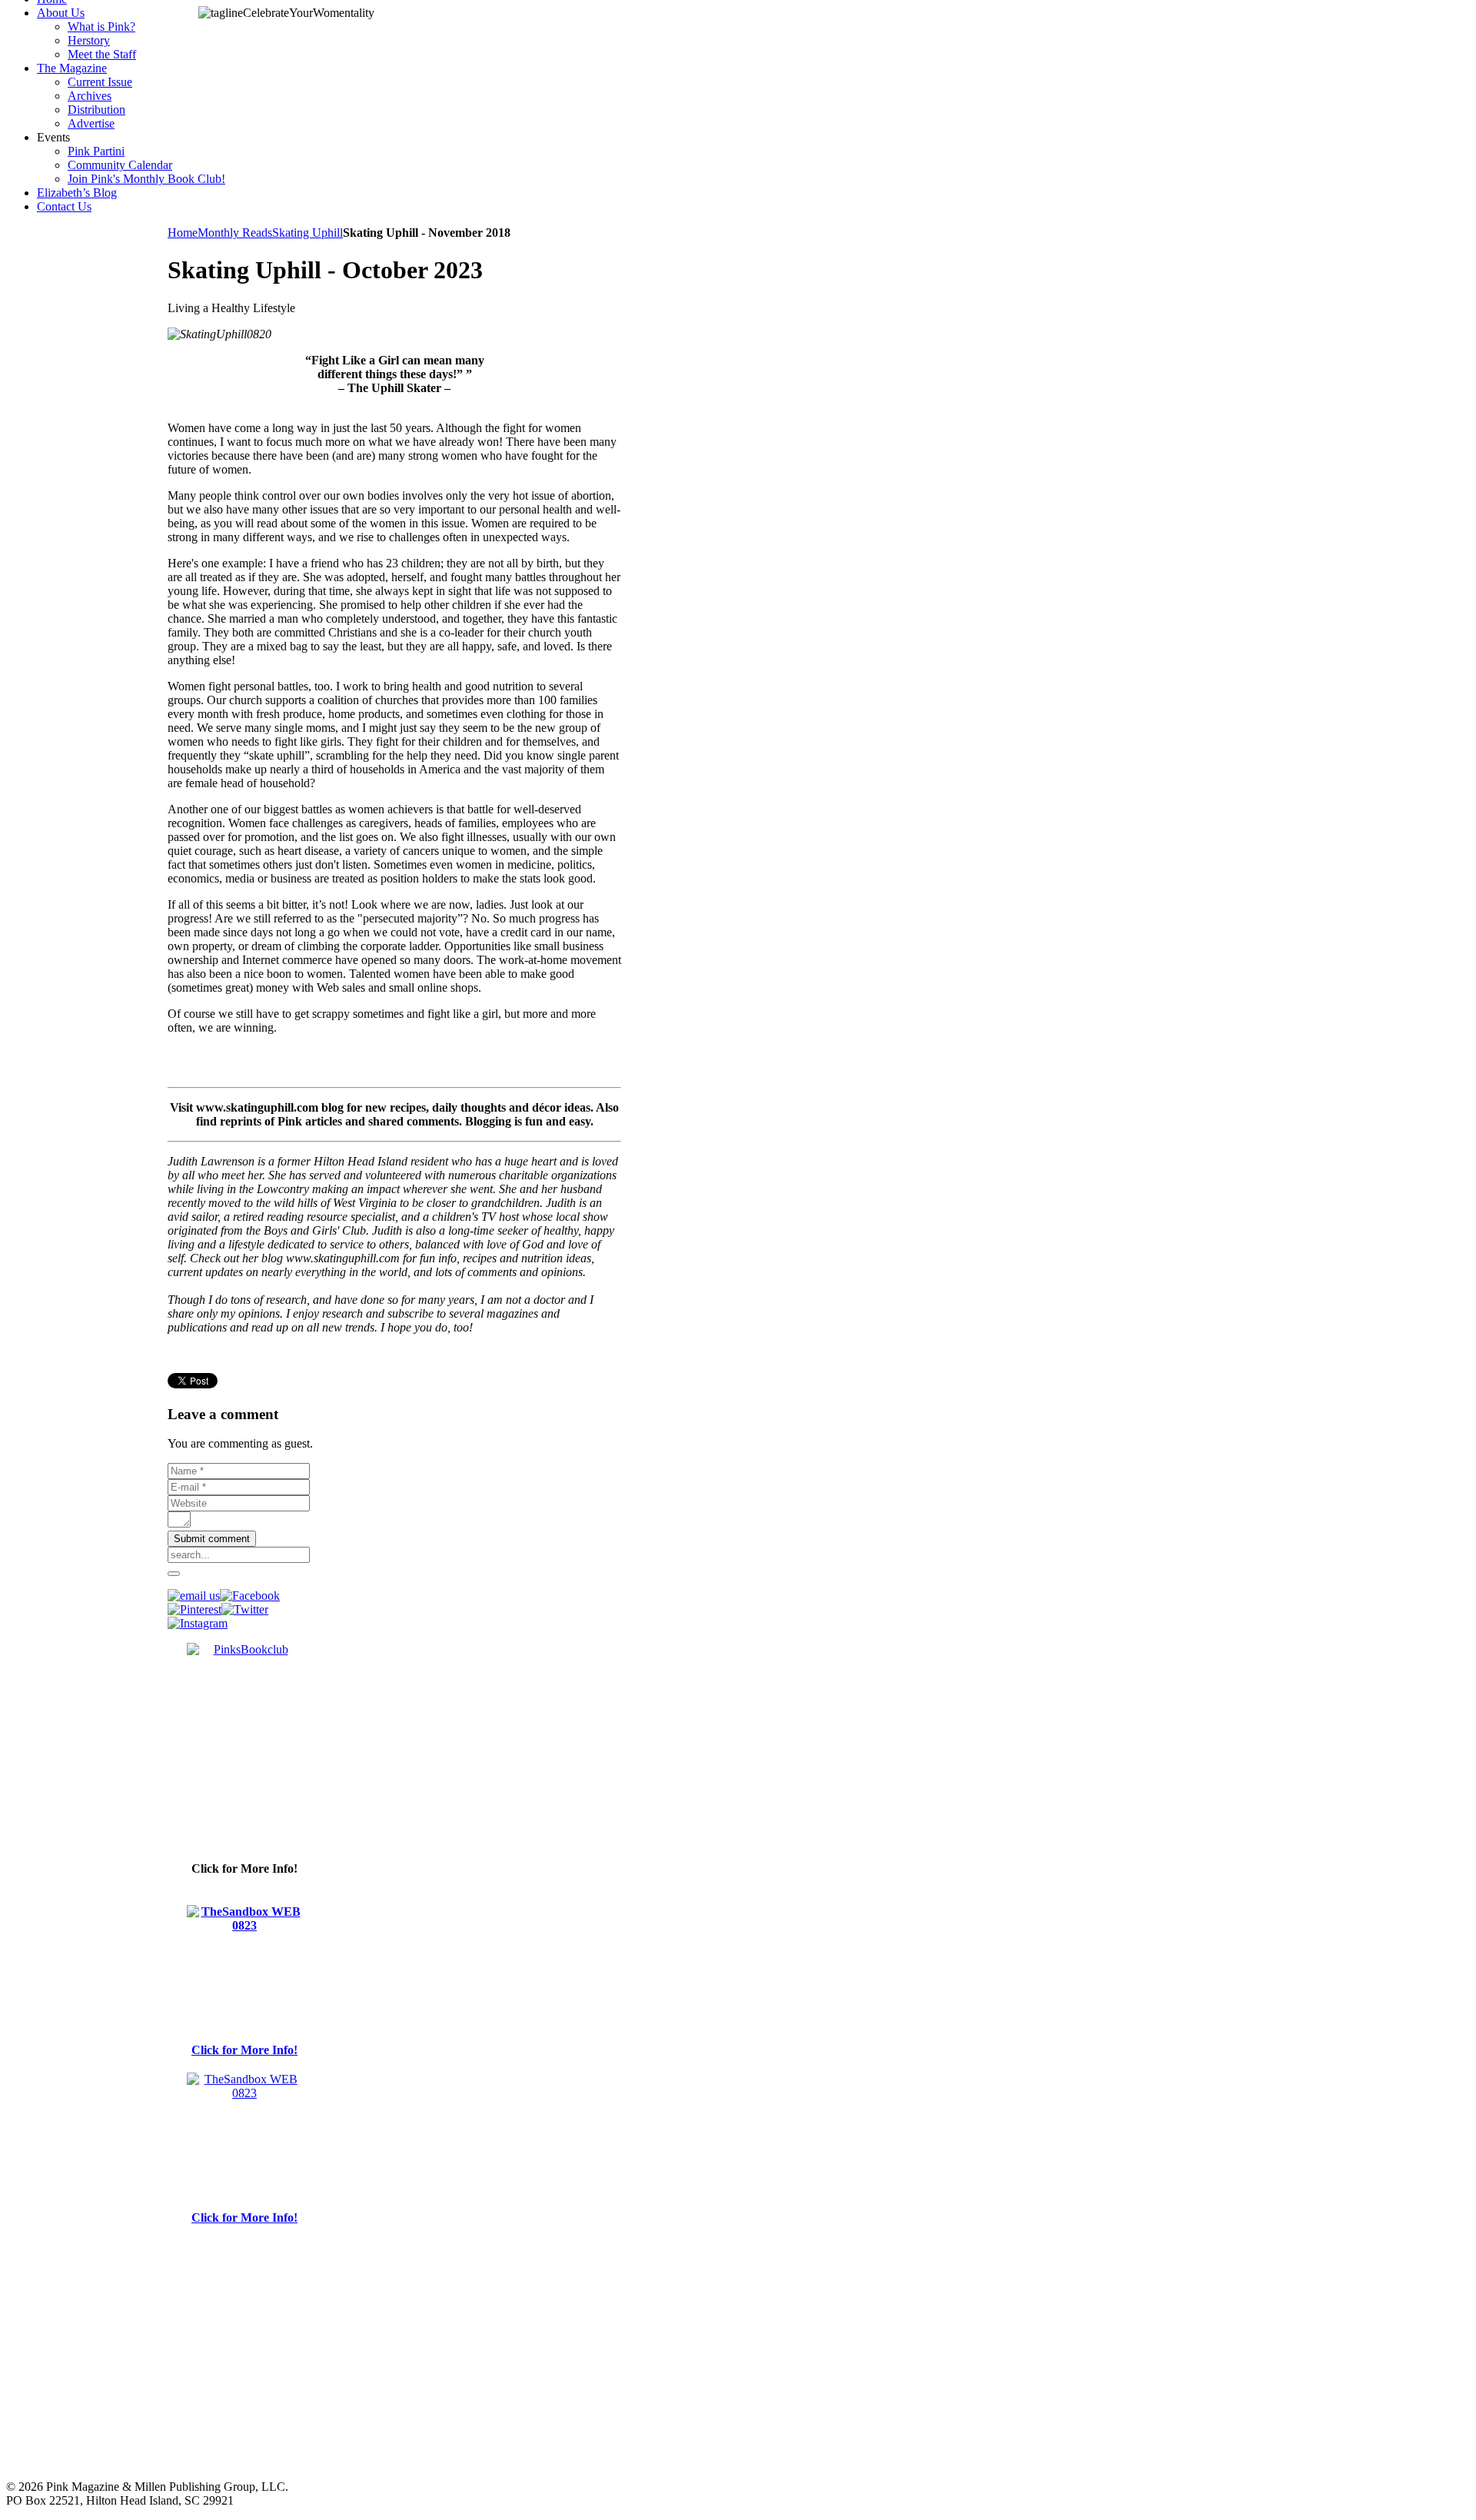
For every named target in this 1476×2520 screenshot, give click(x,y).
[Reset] (174, 1574)
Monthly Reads (235, 233)
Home (183, 233)
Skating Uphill (307, 233)
